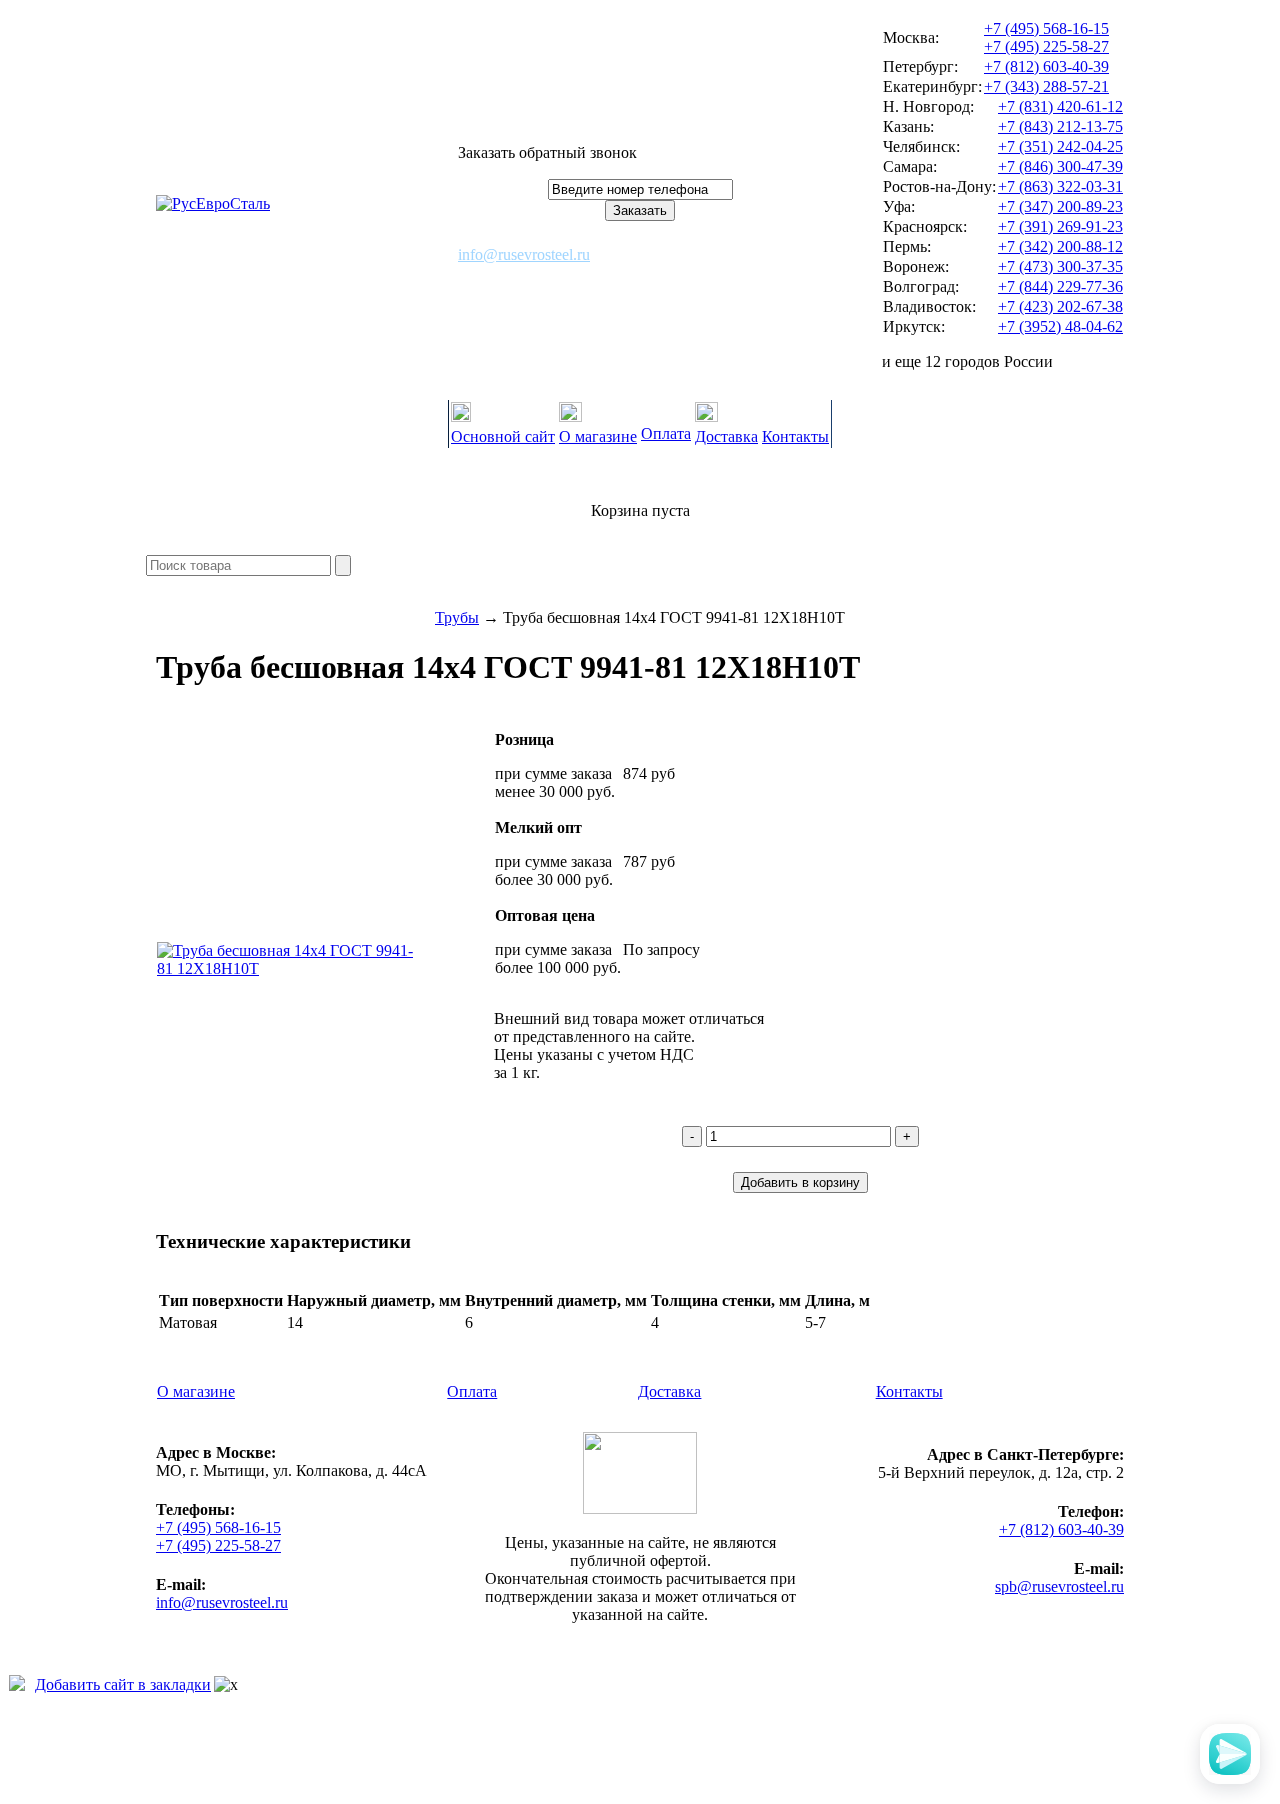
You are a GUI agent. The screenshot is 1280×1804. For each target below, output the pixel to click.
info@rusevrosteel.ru (524, 254)
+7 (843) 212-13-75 (1060, 126)
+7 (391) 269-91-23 (1060, 226)
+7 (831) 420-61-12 (1060, 106)
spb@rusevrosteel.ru (1059, 1586)
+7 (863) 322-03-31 (1060, 186)
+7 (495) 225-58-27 (1046, 46)
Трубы (457, 617)
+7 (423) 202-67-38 (1060, 306)
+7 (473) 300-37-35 (1060, 266)
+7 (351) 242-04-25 (1060, 146)
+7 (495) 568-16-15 (1046, 28)
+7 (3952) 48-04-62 (1060, 326)
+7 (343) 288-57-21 (1046, 86)
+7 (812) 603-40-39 (1046, 66)
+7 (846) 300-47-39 (1060, 166)
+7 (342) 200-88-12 (1060, 246)
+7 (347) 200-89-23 (1060, 206)
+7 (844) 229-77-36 (1060, 286)
